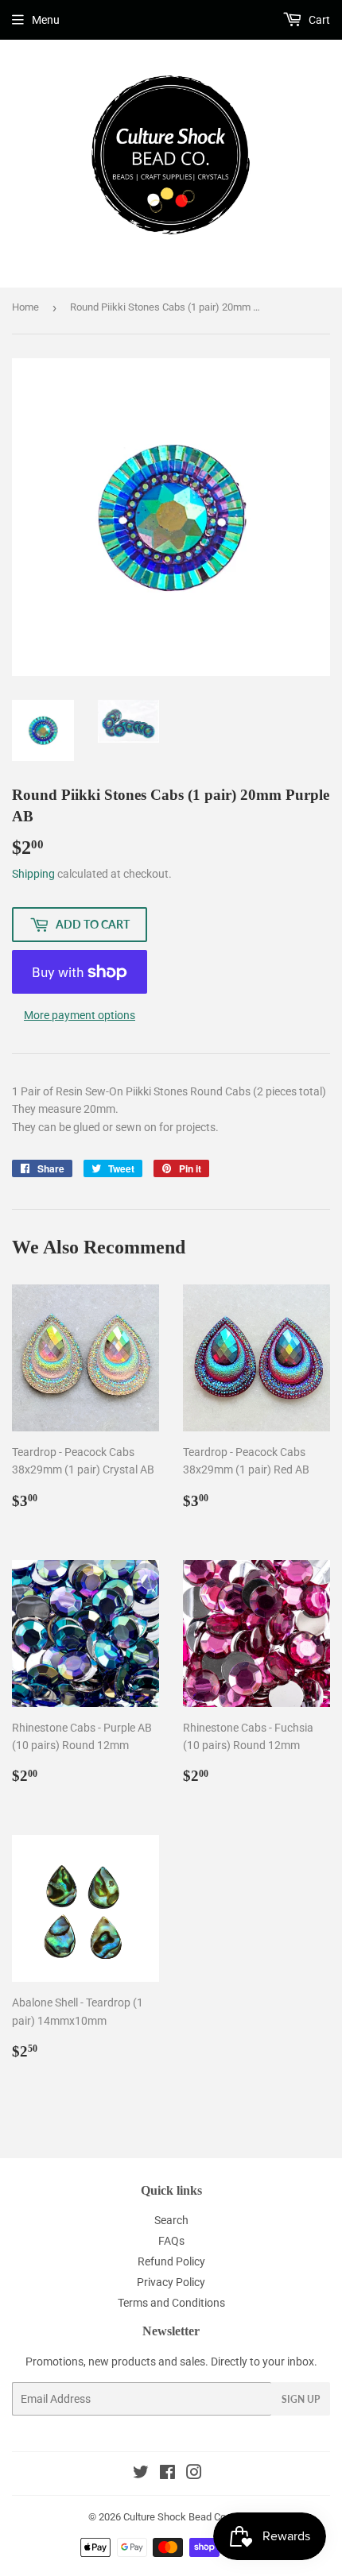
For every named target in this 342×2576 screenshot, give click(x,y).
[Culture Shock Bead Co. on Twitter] (141, 2474)
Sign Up (301, 2399)
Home (25, 307)
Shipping (33, 874)
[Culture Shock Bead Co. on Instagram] (194, 2474)
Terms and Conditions (171, 2303)
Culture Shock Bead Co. (176, 2517)
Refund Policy (171, 2261)
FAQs (171, 2241)
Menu (46, 20)
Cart (318, 20)
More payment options (80, 1015)
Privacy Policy (171, 2282)
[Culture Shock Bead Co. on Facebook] (167, 2474)
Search (171, 2220)
